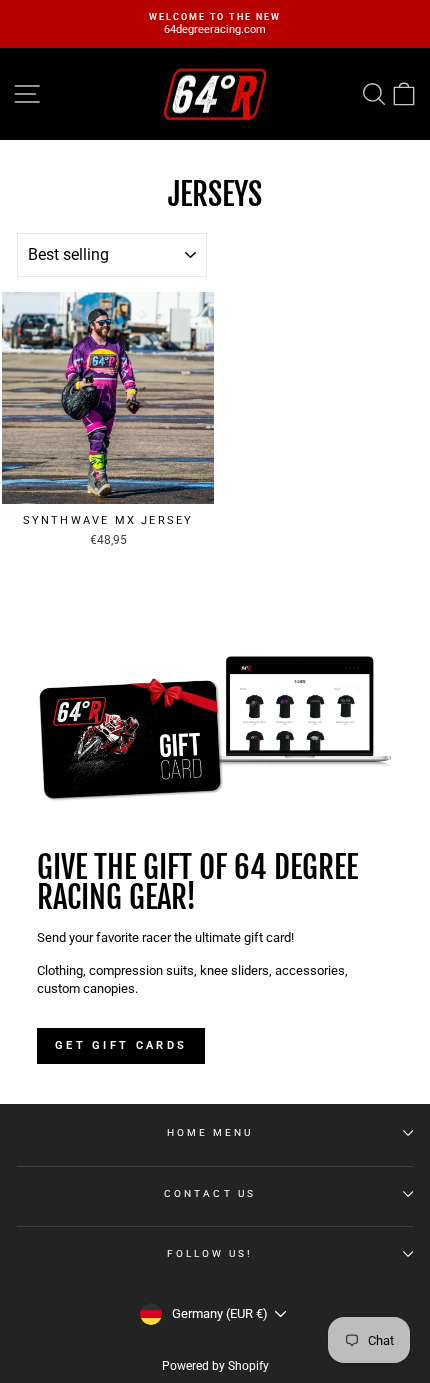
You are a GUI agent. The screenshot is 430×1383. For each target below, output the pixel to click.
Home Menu (210, 1132)
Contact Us (210, 1193)
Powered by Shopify (215, 1366)
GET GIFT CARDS (121, 1045)
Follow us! (210, 1253)
